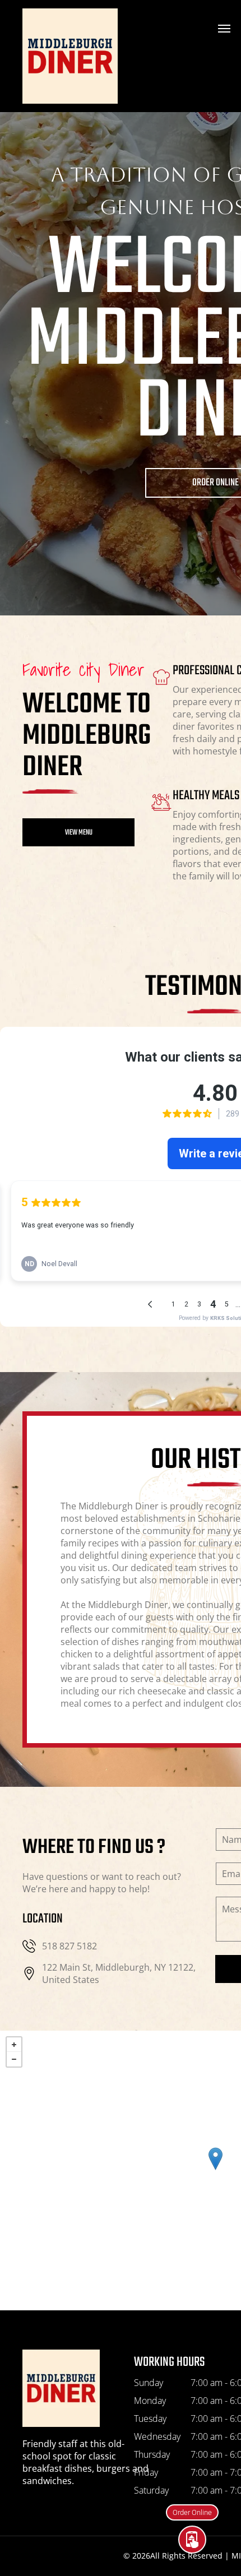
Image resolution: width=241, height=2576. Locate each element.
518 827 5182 (69, 1946)
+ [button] (14, 2045)
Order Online (192, 2519)
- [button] (14, 2059)
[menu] (224, 29)
